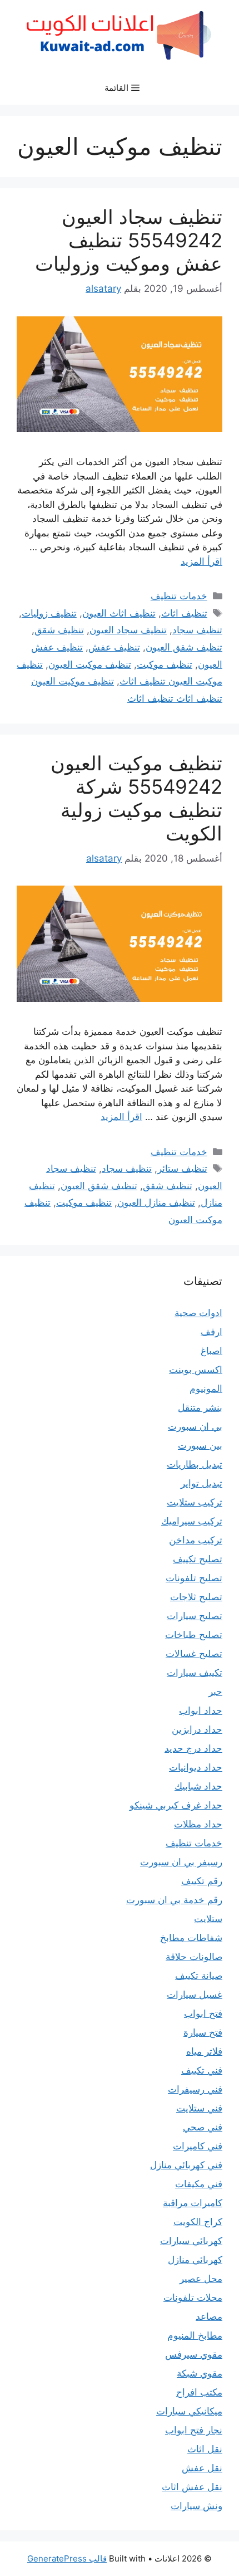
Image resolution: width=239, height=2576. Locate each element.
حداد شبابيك (198, 1786)
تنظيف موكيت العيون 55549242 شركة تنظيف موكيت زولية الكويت (136, 798)
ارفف (211, 1332)
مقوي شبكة (200, 2373)
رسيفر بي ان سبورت (181, 1862)
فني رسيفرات (195, 2089)
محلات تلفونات (193, 2298)
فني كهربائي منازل (186, 2165)
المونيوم (206, 1389)
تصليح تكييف (198, 1559)
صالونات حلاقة (194, 1957)
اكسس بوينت (196, 1370)
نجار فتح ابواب (194, 2430)
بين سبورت (200, 1445)
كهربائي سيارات (191, 2241)
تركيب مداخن (196, 1540)
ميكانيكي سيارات (189, 2411)
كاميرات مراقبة (193, 2203)
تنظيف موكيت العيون (90, 664)
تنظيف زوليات (49, 613)
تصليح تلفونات (194, 1578)
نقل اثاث (205, 2449)
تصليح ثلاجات (196, 1597)
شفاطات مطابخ (191, 1938)
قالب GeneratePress (67, 2558)
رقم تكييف (202, 1881)
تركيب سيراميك (192, 1521)
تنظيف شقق (59, 630)
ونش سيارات (196, 2506)
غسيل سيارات (195, 1995)
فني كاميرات (198, 2146)
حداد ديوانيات (196, 1767)
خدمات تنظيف (179, 596)
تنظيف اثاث (184, 613)
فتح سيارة (203, 2032)
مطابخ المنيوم (195, 2335)
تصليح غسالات (194, 1654)
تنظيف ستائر (182, 1169)
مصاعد (209, 2316)
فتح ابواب (203, 2013)
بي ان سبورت (195, 1426)
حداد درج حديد (193, 1748)
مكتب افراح (199, 2392)
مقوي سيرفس (194, 2354)
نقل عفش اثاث (192, 2487)
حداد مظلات (198, 1824)
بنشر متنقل (200, 1407)
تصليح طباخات (194, 1635)
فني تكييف (202, 2070)
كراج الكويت (198, 2222)
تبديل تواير (201, 1483)
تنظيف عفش (114, 647)
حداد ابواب (201, 1710)
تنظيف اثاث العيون (119, 613)
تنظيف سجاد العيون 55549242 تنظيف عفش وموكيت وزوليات (129, 240)
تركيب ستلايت (195, 1502)
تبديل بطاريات (195, 1464)
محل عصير (201, 2279)
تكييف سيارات (195, 1673)
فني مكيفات (199, 2184)
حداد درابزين (197, 1729)
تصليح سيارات (195, 1616)
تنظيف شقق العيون (184, 647)
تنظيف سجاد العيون (128, 630)
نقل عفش (202, 2468)
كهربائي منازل (195, 2260)
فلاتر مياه (204, 2051)
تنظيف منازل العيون (156, 1203)
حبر (215, 1692)
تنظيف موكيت (165, 664)
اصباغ (211, 1351)
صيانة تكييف (199, 1976)
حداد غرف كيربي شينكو (176, 1805)
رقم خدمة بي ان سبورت (174, 1900)
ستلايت (208, 1919)
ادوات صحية (198, 1313)
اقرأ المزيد (201, 561)
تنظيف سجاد (197, 630)
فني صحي (203, 2127)
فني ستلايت (199, 2108)
